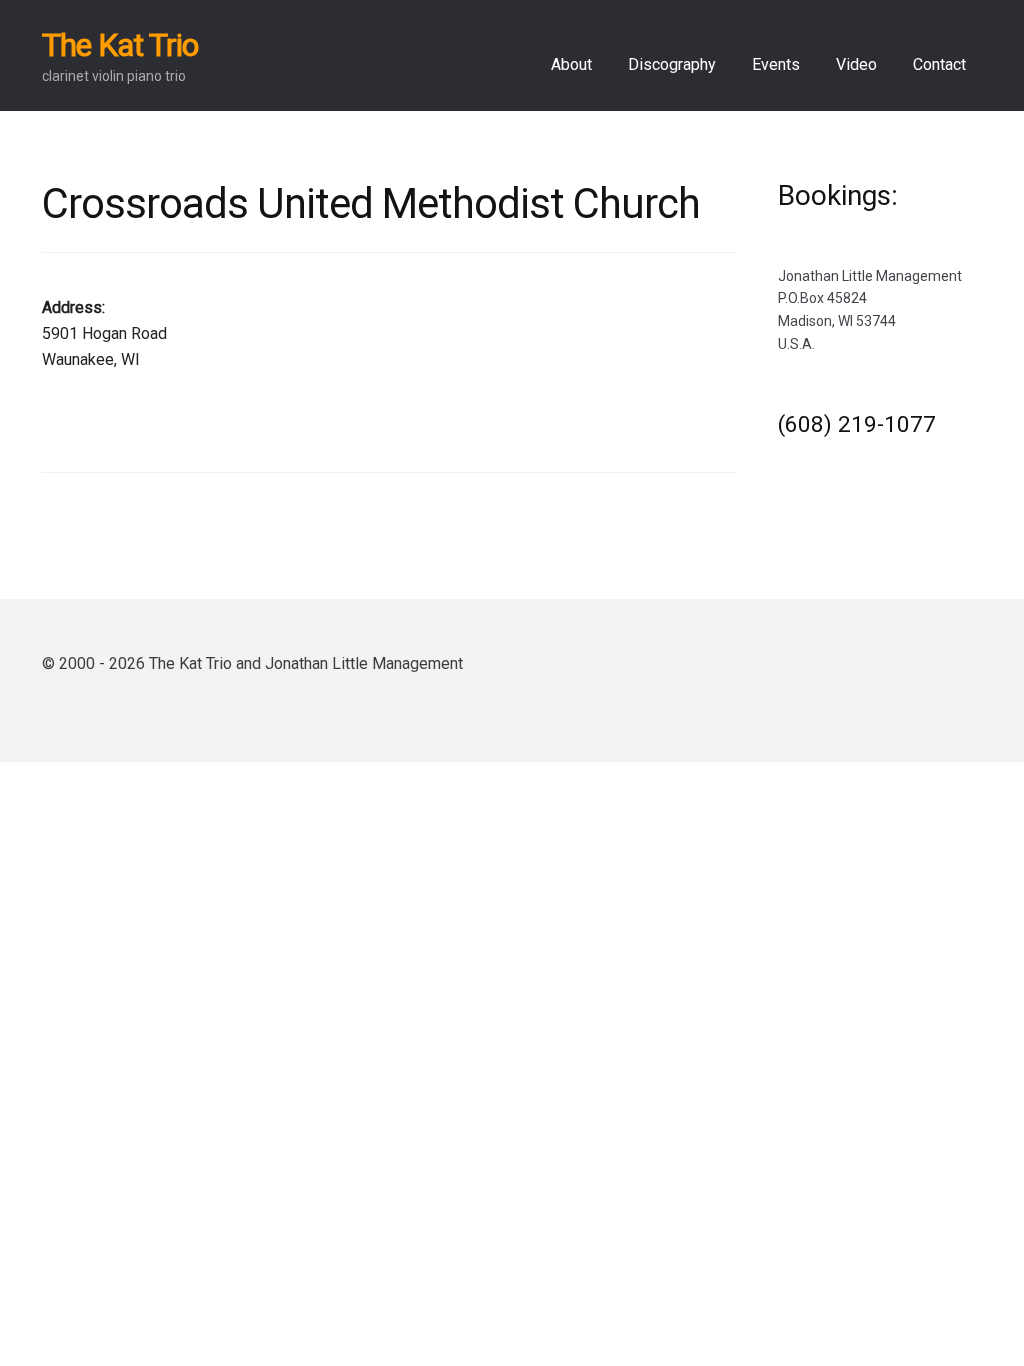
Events (776, 64)
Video (856, 64)
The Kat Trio (120, 45)
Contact (939, 64)
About (571, 64)
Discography (672, 64)
